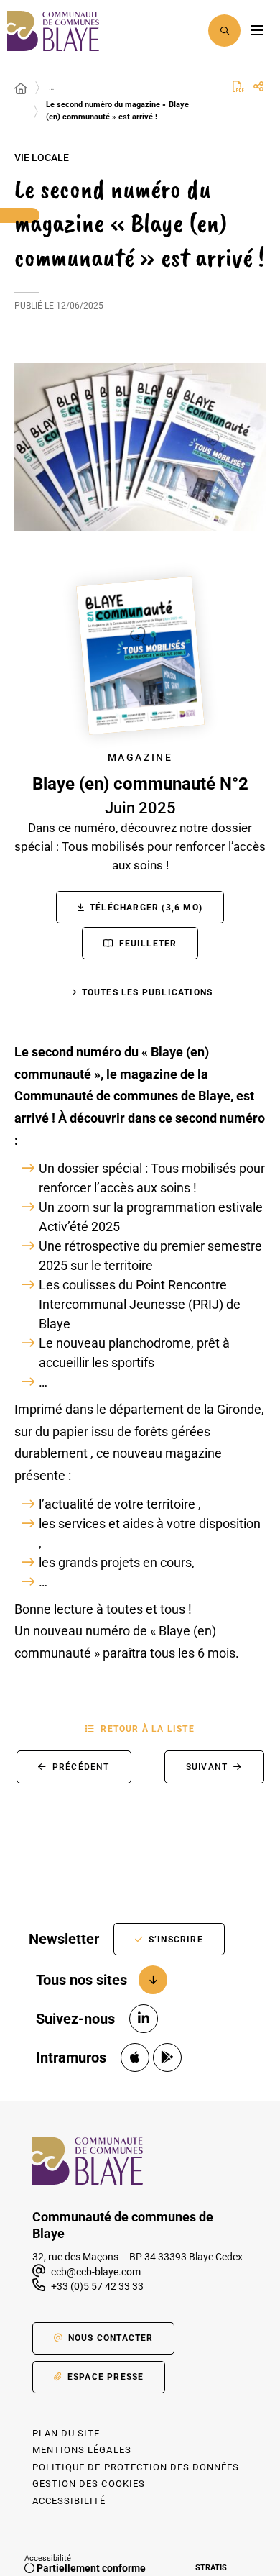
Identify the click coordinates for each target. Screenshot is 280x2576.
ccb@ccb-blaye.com (95, 2272)
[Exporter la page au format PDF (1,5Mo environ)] (238, 86)
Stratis (211, 2568)
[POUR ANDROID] (167, 2057)
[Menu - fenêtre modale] (257, 31)
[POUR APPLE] (135, 2057)
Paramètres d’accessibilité (187, 31)
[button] (224, 31)
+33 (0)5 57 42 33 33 (97, 2286)
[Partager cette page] (258, 87)
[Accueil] (21, 89)
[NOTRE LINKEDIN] (144, 2019)
